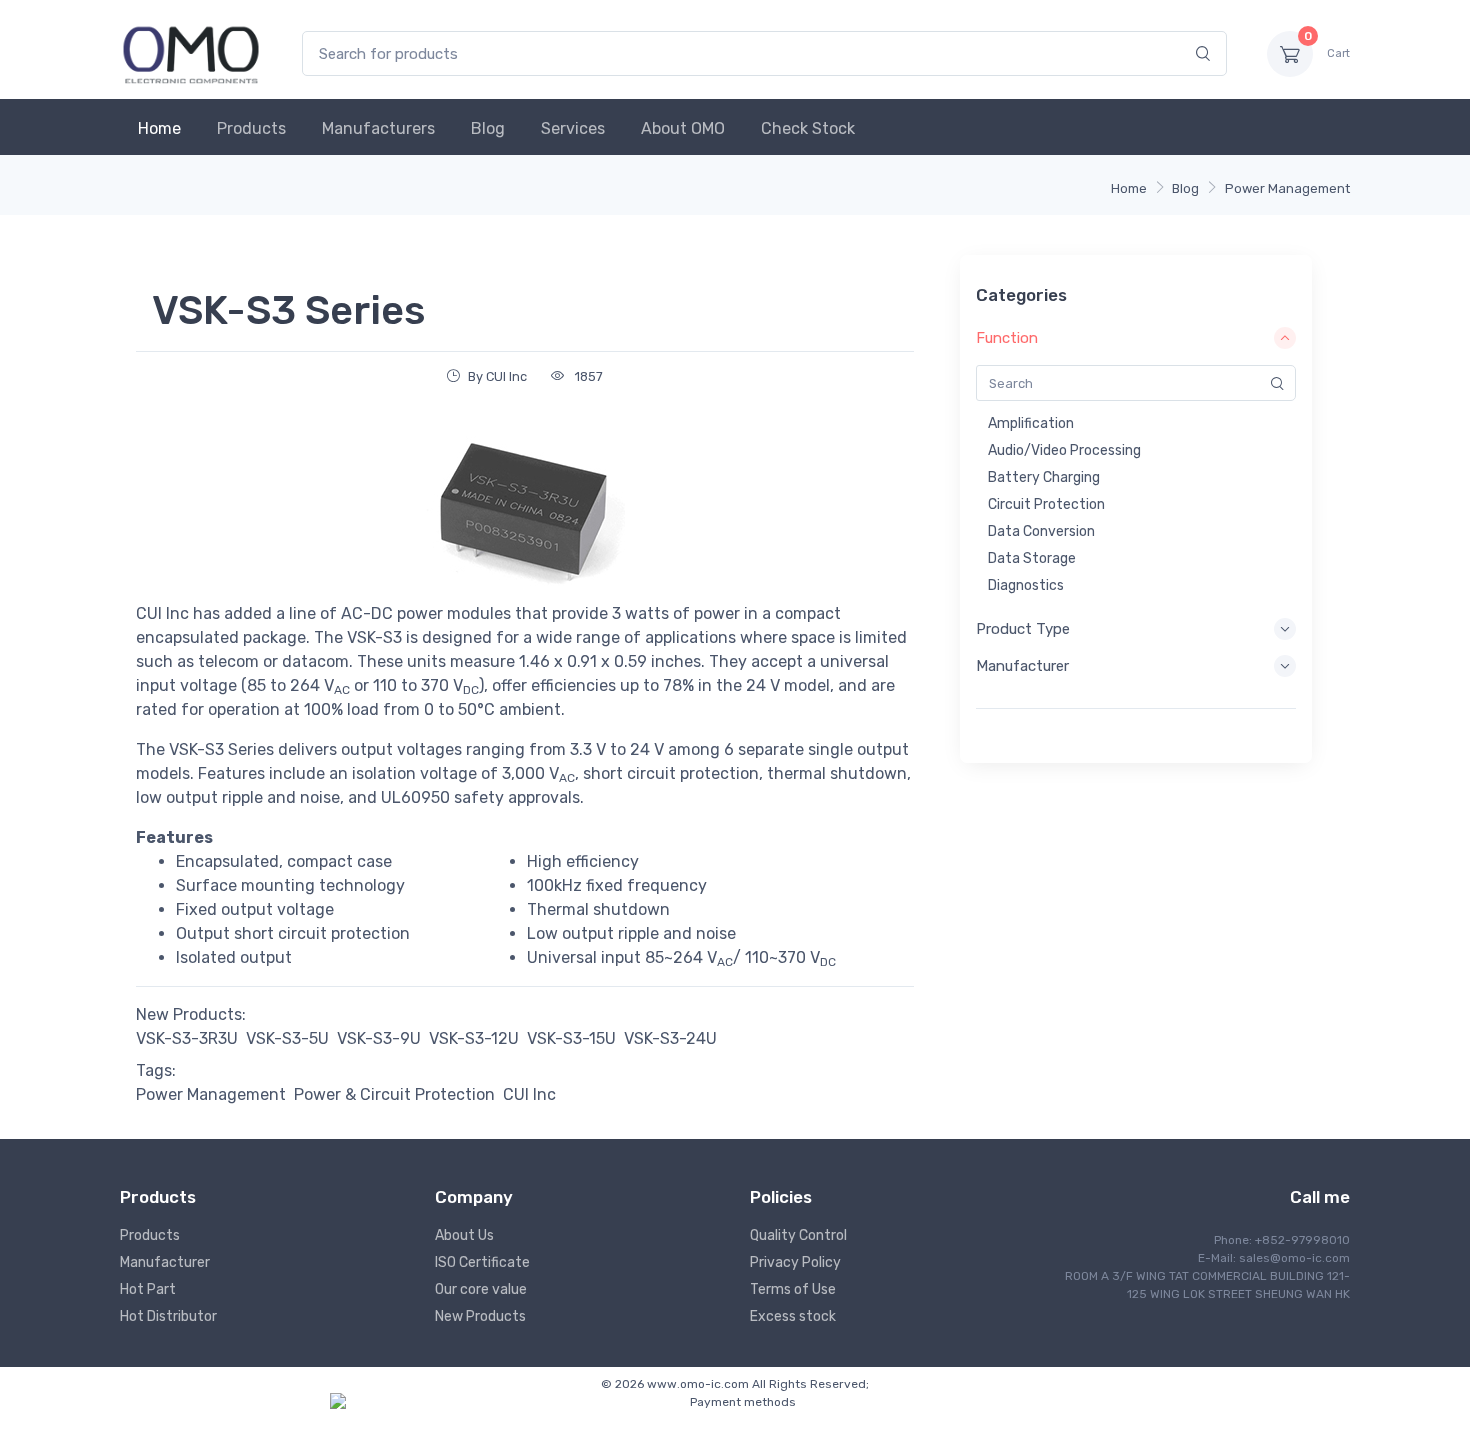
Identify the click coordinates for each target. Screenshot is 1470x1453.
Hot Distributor (168, 1316)
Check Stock (808, 128)
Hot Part (148, 1289)
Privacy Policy (795, 1262)
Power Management (1287, 188)
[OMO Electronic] (191, 53)
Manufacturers (378, 128)
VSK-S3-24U (670, 1038)
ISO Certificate (482, 1262)
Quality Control (798, 1235)
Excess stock (793, 1316)
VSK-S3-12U (474, 1038)
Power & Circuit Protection (394, 1094)
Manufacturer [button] (1022, 666)
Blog (488, 128)
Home (159, 128)
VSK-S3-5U (287, 1038)
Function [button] (1007, 338)
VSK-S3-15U (571, 1038)
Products (251, 128)
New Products (480, 1316)
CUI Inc (529, 1094)
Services (573, 128)
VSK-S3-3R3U (187, 1038)
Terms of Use (793, 1289)
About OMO (683, 128)
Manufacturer (165, 1262)
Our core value (481, 1289)
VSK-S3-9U (379, 1038)
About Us (464, 1235)
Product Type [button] (1023, 629)
